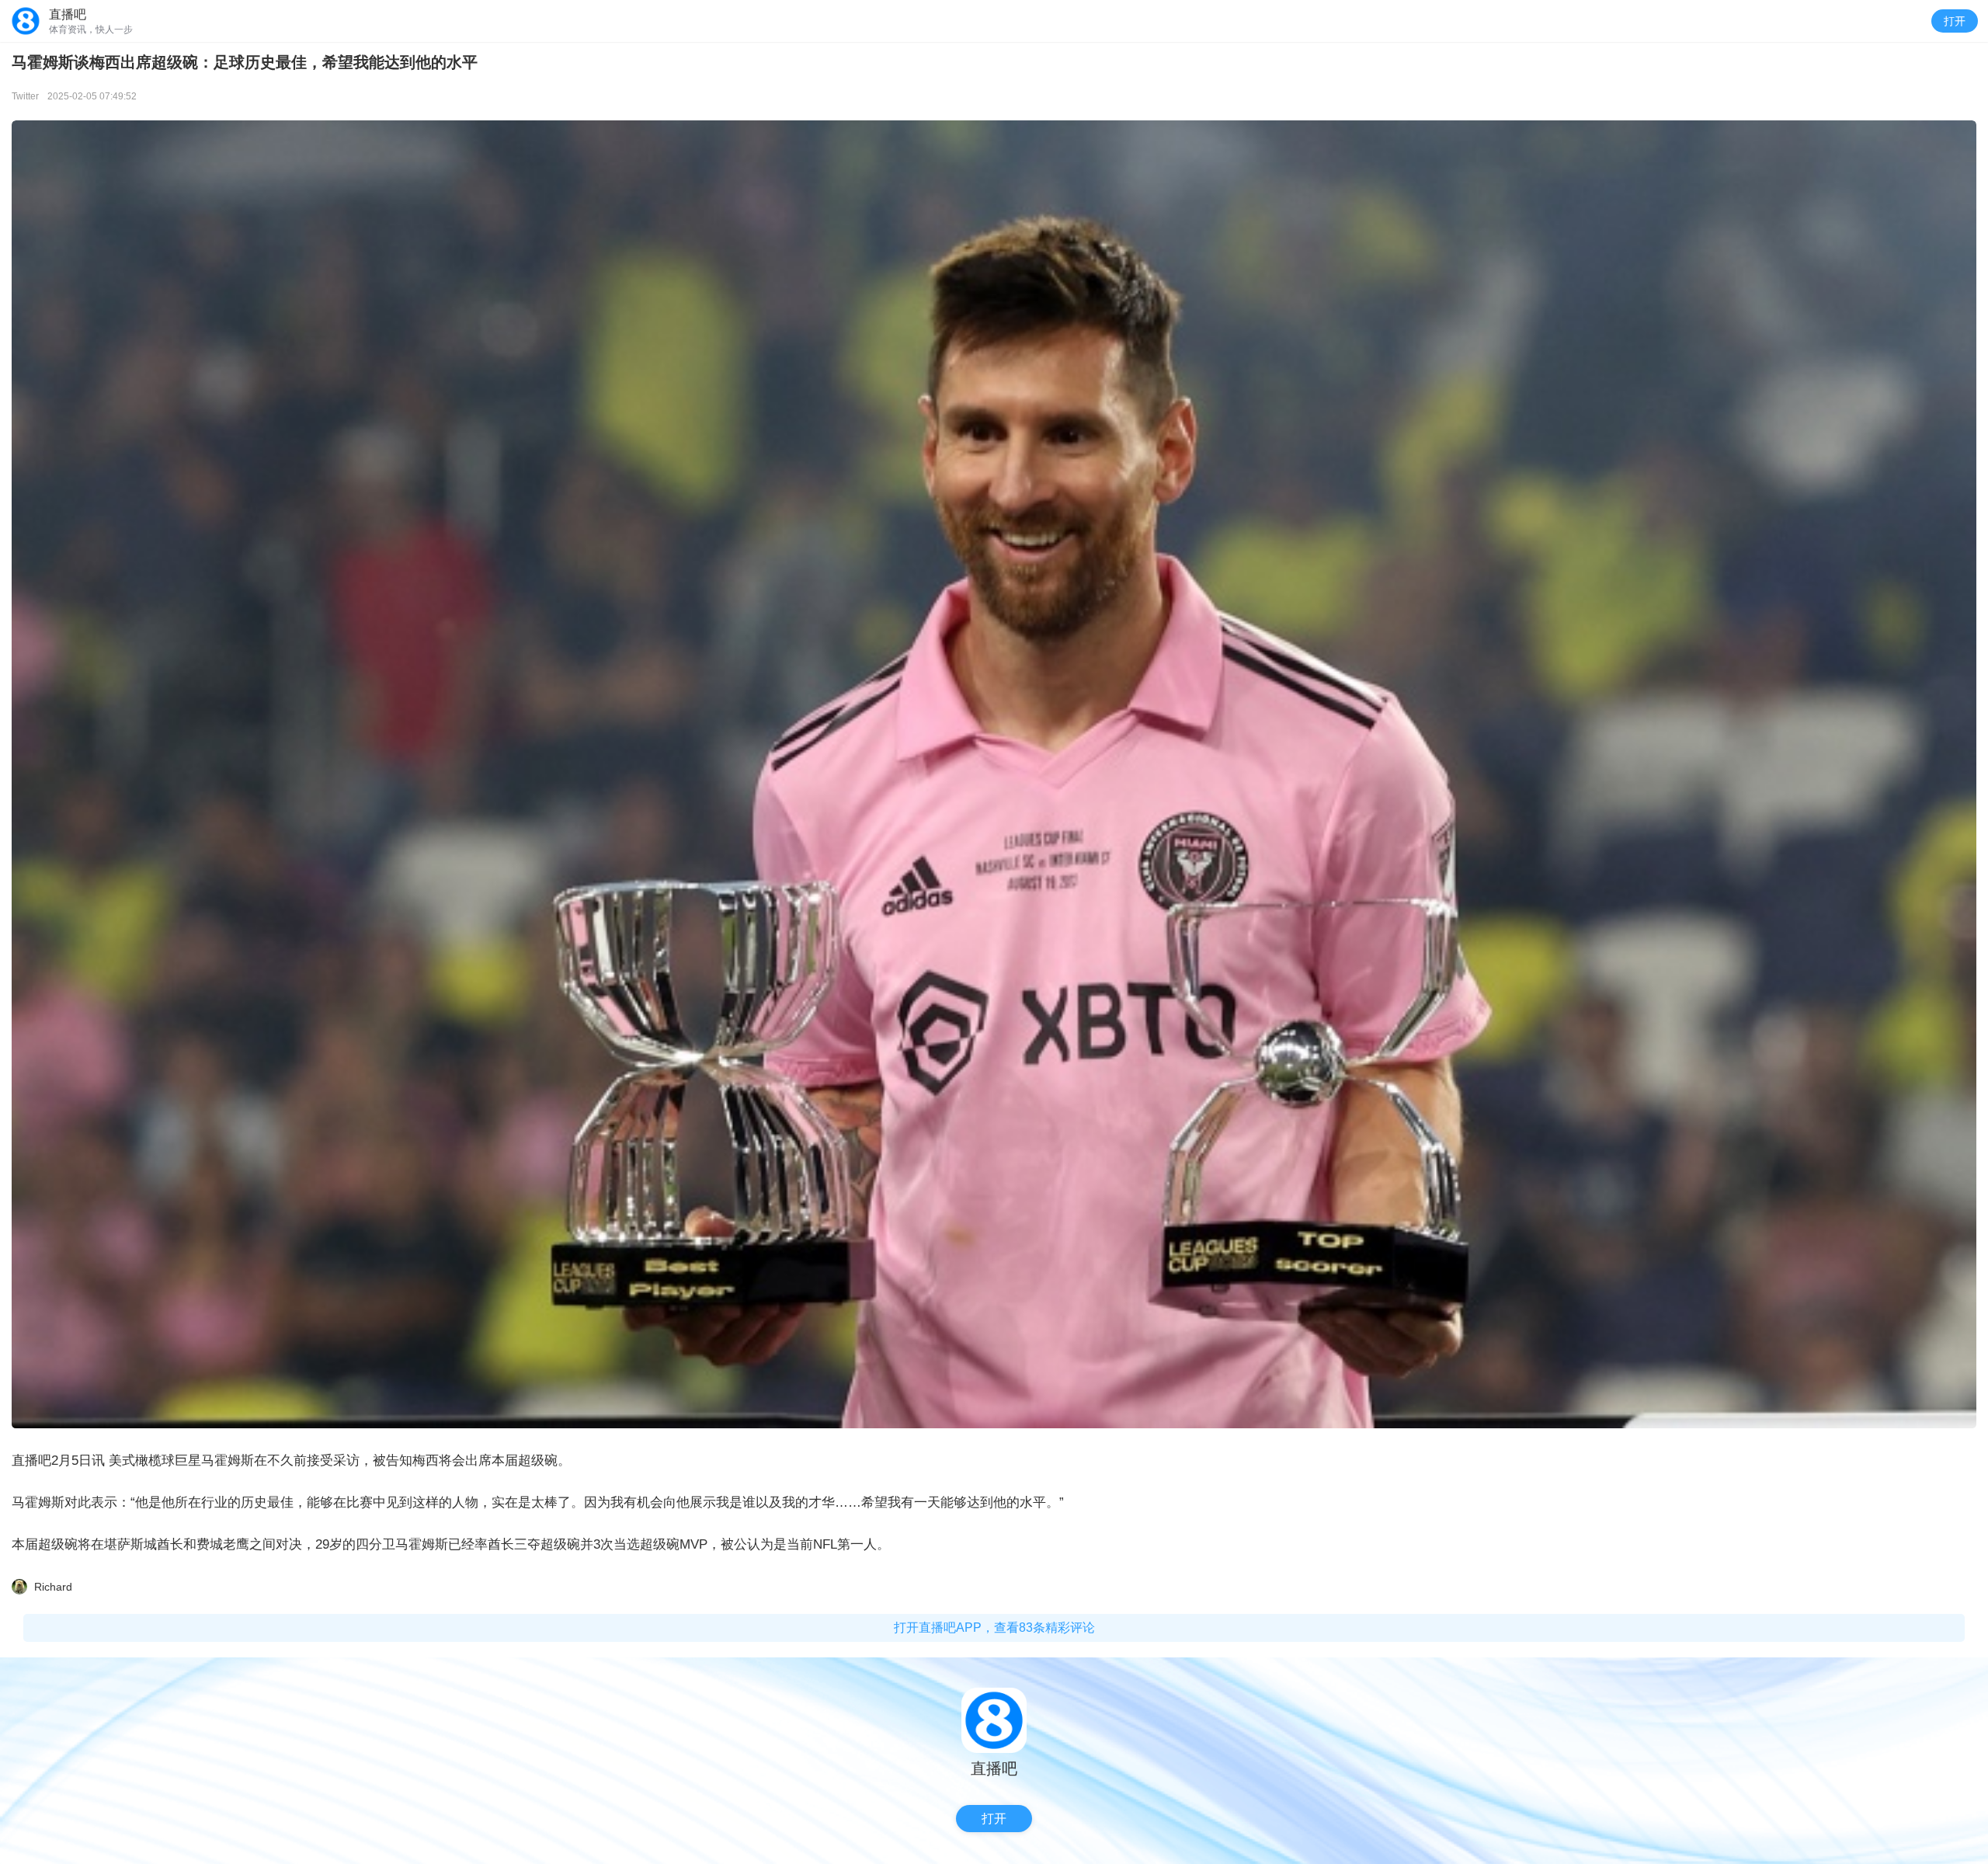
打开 (1955, 21)
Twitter (25, 96)
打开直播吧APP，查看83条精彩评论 (994, 1628)
